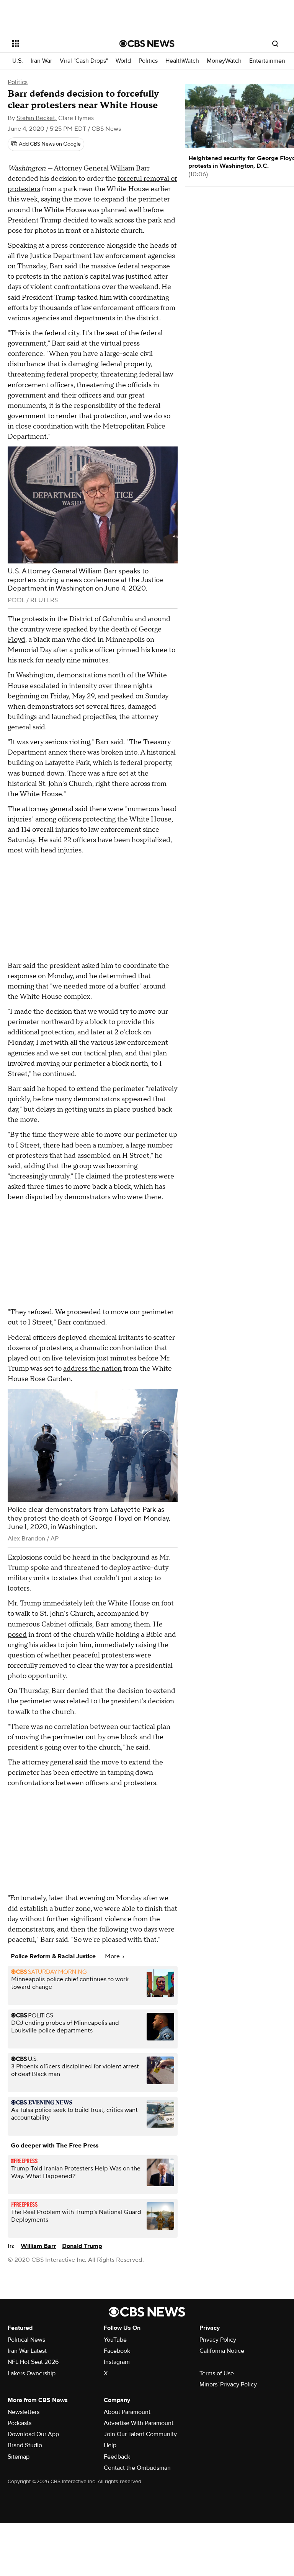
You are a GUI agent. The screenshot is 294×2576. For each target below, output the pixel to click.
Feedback (117, 2457)
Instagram (117, 2362)
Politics (148, 61)
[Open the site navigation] (57, 44)
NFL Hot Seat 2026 (33, 2362)
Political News (26, 2340)
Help (110, 2445)
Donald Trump (82, 2246)
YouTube (115, 2340)
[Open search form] (275, 44)
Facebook (117, 2351)
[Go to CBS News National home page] (147, 44)
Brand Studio (25, 2445)
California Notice (222, 2351)
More (113, 1956)
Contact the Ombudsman (137, 2468)
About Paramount (127, 2412)
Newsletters (24, 2412)
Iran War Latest (27, 2351)
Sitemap (19, 2457)
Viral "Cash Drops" (84, 61)
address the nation (92, 1369)
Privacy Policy (218, 2340)
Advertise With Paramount (139, 2423)
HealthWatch (182, 61)
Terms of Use (217, 2373)
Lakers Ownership (32, 2373)
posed (17, 1635)
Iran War (41, 61)
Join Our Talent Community (140, 2434)
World (123, 61)
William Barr (38, 2246)
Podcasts (20, 2423)
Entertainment (268, 61)
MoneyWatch (224, 61)
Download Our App (33, 2434)
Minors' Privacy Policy (228, 2384)
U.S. (18, 61)
